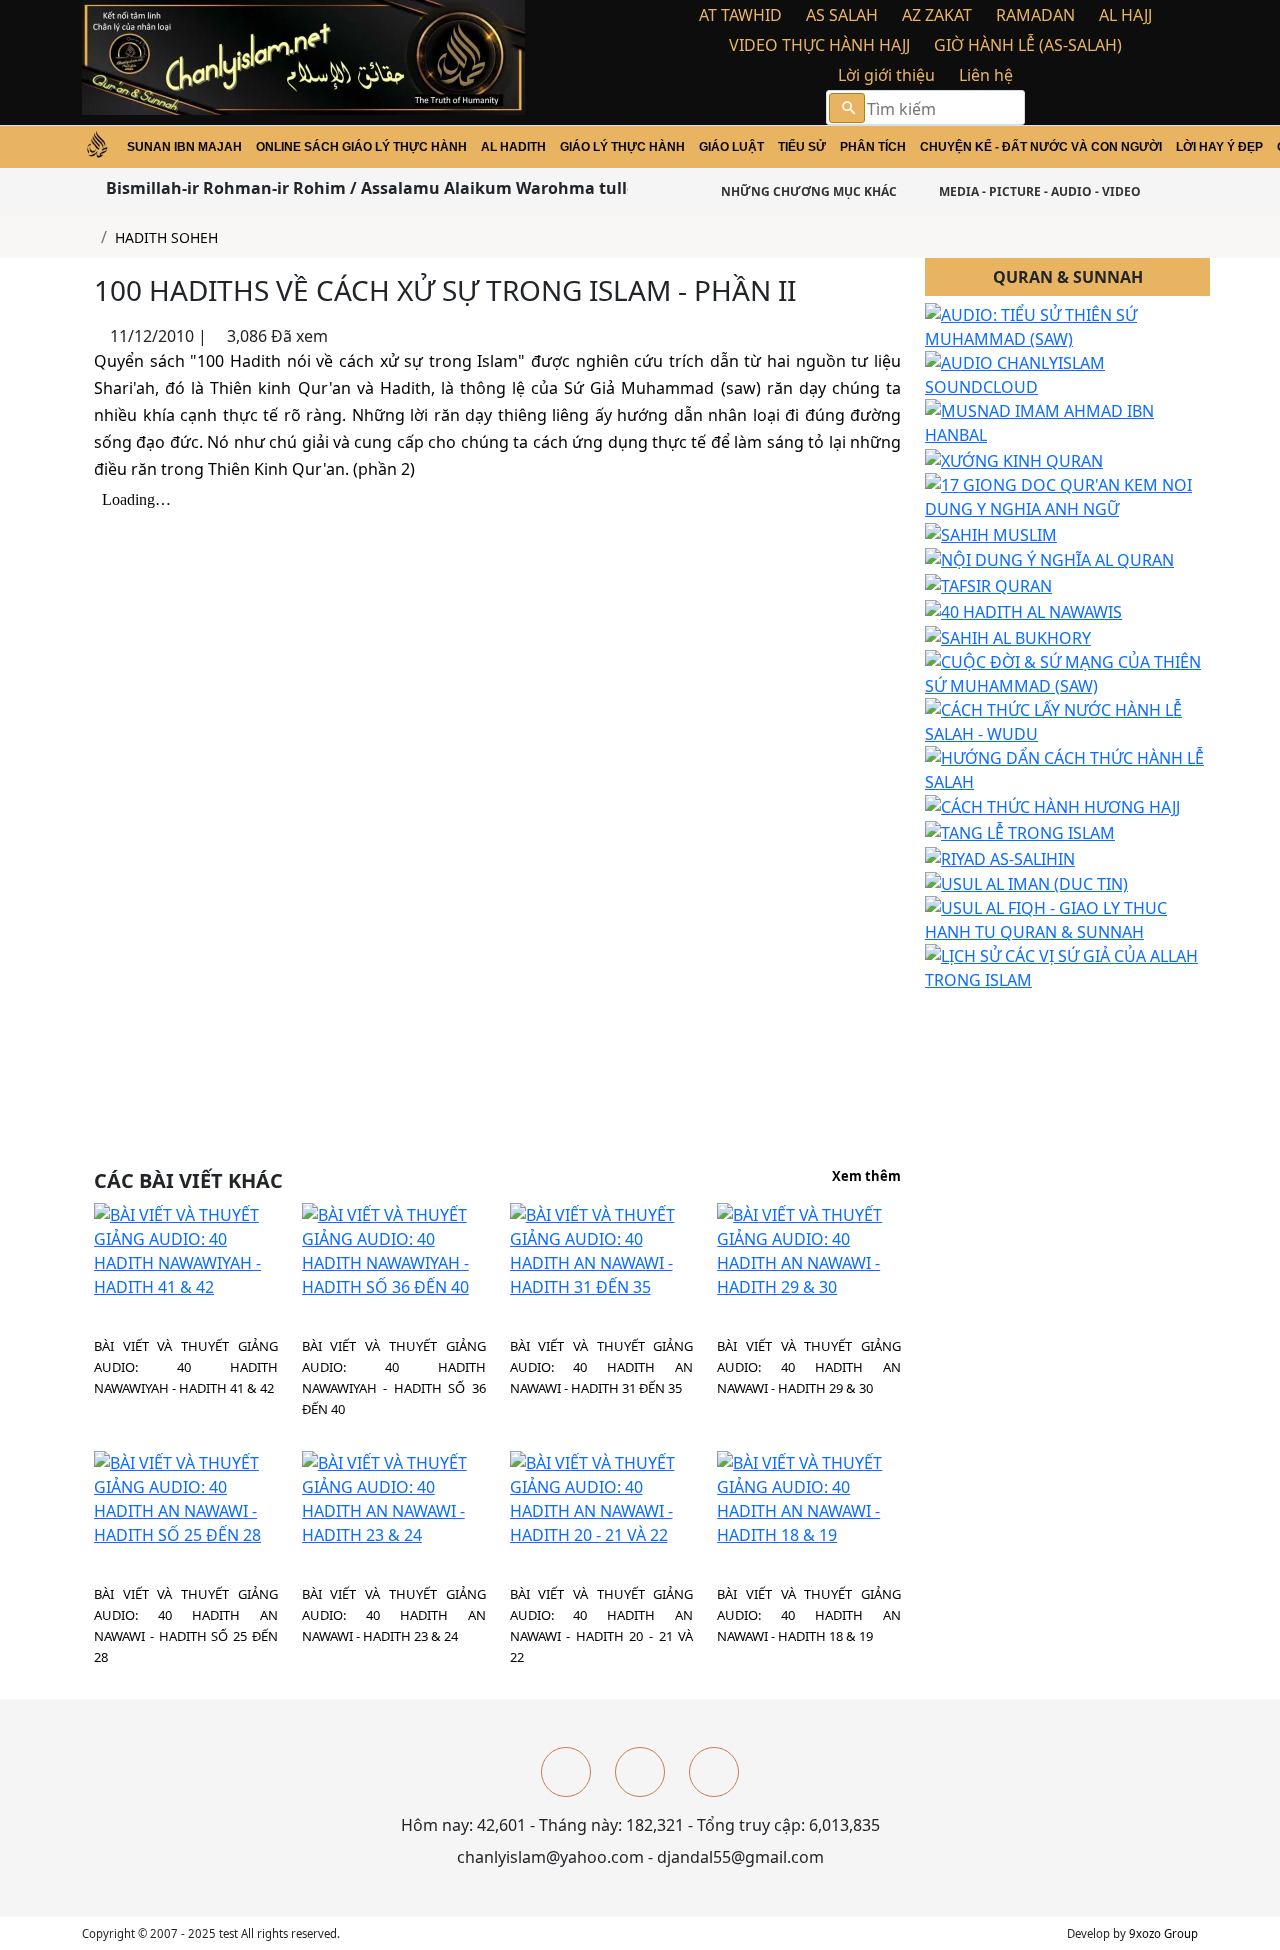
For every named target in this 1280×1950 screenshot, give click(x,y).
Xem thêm (866, 1177)
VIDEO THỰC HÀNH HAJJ (819, 45)
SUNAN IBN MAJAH (184, 147)
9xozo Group (1163, 1933)
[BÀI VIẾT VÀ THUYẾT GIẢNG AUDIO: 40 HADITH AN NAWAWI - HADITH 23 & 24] (394, 1497)
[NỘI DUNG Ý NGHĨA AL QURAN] (1049, 559)
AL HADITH (513, 147)
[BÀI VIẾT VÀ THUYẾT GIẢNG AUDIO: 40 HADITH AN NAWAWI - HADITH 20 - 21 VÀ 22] (602, 1497)
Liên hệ (986, 75)
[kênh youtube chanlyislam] (640, 1772)
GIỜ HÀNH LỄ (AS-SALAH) (1028, 45)
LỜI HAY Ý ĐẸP (1219, 147)
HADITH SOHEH (166, 237)
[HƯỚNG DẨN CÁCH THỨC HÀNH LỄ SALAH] (1067, 768)
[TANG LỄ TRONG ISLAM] (1020, 831)
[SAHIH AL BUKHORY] (1008, 636)
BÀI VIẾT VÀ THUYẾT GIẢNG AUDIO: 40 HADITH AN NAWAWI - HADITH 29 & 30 (809, 1367)
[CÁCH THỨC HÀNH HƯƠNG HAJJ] (1052, 806)
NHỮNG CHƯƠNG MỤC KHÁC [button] (807, 191)
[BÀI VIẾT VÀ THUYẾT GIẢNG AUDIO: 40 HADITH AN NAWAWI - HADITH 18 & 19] (809, 1497)
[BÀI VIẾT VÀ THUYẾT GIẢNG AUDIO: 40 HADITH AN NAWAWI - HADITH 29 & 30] (809, 1249)
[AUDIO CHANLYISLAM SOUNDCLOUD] (1067, 374)
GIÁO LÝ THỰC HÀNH (622, 147)
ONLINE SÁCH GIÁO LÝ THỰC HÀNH (361, 147)
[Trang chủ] (87, 237)
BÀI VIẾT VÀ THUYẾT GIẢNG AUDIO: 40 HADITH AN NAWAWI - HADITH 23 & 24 (394, 1615)
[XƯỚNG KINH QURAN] (1014, 459)
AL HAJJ (1125, 15)
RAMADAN (1035, 15)
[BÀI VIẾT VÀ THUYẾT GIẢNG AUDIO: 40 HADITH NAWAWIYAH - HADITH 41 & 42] (186, 1249)
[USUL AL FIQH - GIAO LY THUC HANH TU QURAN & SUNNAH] (1067, 919)
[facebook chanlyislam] (566, 1772)
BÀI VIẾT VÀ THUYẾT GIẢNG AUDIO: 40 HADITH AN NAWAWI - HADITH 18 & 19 (809, 1615)
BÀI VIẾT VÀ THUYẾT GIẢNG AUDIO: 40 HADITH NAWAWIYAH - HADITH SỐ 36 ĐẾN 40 (394, 1377)
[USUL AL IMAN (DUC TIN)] (1026, 883)
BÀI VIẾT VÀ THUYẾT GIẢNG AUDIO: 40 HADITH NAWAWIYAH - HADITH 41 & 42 (186, 1367)
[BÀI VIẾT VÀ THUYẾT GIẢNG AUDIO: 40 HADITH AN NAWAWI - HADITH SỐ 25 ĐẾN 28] (186, 1497)
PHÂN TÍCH (873, 147)
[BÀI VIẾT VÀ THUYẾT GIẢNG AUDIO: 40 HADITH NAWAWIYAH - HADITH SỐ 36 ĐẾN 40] (394, 1249)
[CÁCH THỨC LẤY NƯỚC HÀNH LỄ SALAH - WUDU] (1067, 720)
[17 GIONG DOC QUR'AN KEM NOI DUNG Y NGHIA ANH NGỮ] (1067, 495)
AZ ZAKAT (937, 15)
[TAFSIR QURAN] (988, 584)
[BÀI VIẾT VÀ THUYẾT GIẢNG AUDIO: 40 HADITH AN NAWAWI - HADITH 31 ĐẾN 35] (602, 1249)
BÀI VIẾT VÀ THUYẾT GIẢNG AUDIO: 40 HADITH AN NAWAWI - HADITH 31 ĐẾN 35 (602, 1367)
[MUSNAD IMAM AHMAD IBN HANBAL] (1067, 422)
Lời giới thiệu (886, 75)
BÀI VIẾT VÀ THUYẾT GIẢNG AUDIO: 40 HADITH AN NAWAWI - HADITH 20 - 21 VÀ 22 (602, 1625)
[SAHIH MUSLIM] (991, 533)
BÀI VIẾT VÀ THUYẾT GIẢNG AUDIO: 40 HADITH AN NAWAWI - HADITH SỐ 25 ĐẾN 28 (186, 1625)
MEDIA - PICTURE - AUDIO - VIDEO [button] (1038, 191)
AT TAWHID (740, 15)
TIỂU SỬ (802, 147)
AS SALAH (842, 15)
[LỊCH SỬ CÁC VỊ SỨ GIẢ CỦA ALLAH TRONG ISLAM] (1067, 967)
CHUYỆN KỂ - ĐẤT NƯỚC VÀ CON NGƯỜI (1041, 147)
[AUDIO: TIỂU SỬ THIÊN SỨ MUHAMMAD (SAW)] (1067, 326)
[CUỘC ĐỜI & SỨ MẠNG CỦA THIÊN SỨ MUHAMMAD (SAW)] (1067, 672)
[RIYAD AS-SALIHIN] (1000, 857)
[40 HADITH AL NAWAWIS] (1023, 610)
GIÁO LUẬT (731, 147)
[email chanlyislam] (714, 1772)
